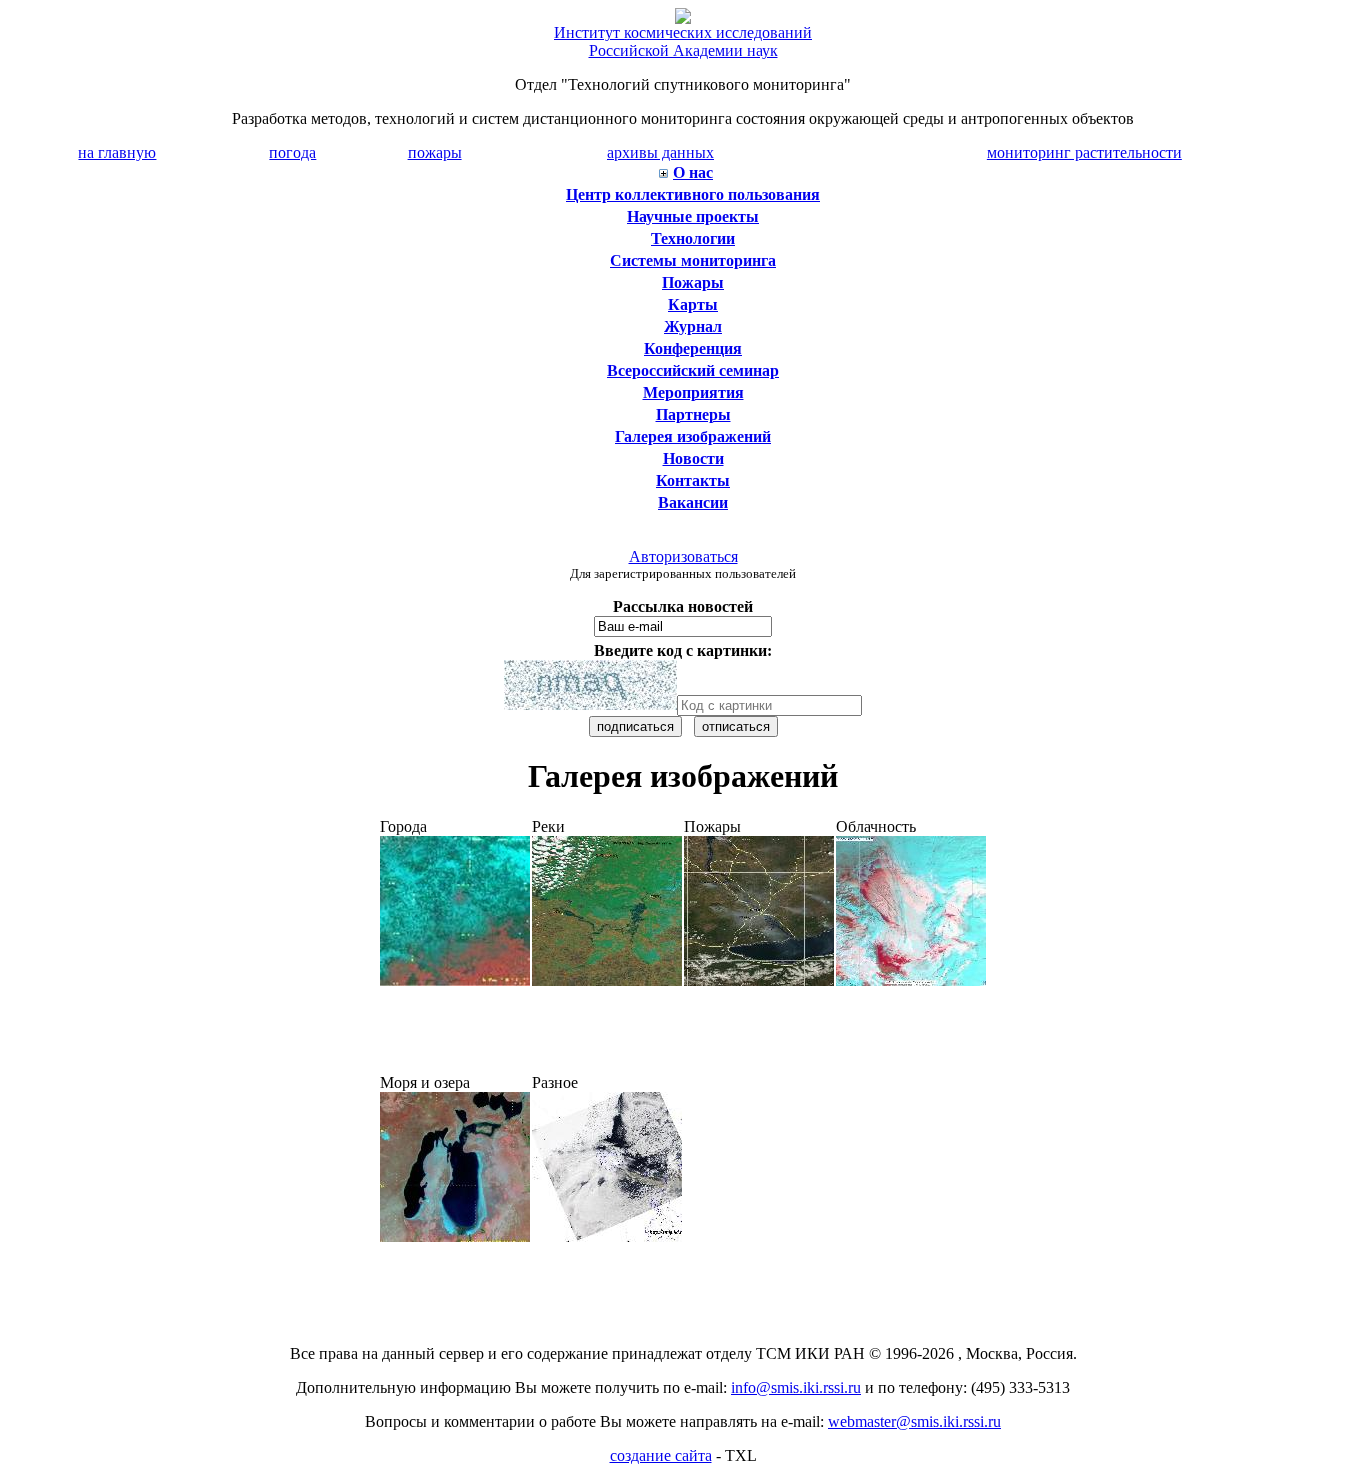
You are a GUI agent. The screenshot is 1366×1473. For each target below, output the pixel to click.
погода (292, 152)
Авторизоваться (683, 556)
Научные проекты (693, 216)
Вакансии (693, 502)
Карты (693, 304)
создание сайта (661, 1455)
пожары (435, 152)
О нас (693, 172)
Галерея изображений (693, 436)
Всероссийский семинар (693, 370)
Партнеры (693, 414)
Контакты (693, 480)
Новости (693, 458)
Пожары (693, 282)
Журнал (693, 326)
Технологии (693, 238)
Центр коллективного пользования (693, 194)
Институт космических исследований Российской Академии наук (683, 41)
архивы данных (660, 152)
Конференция (693, 348)
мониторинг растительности (1084, 152)
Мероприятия (693, 392)
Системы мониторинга (693, 260)
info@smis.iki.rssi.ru (796, 1387)
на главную (117, 152)
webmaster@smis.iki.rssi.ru (914, 1421)
